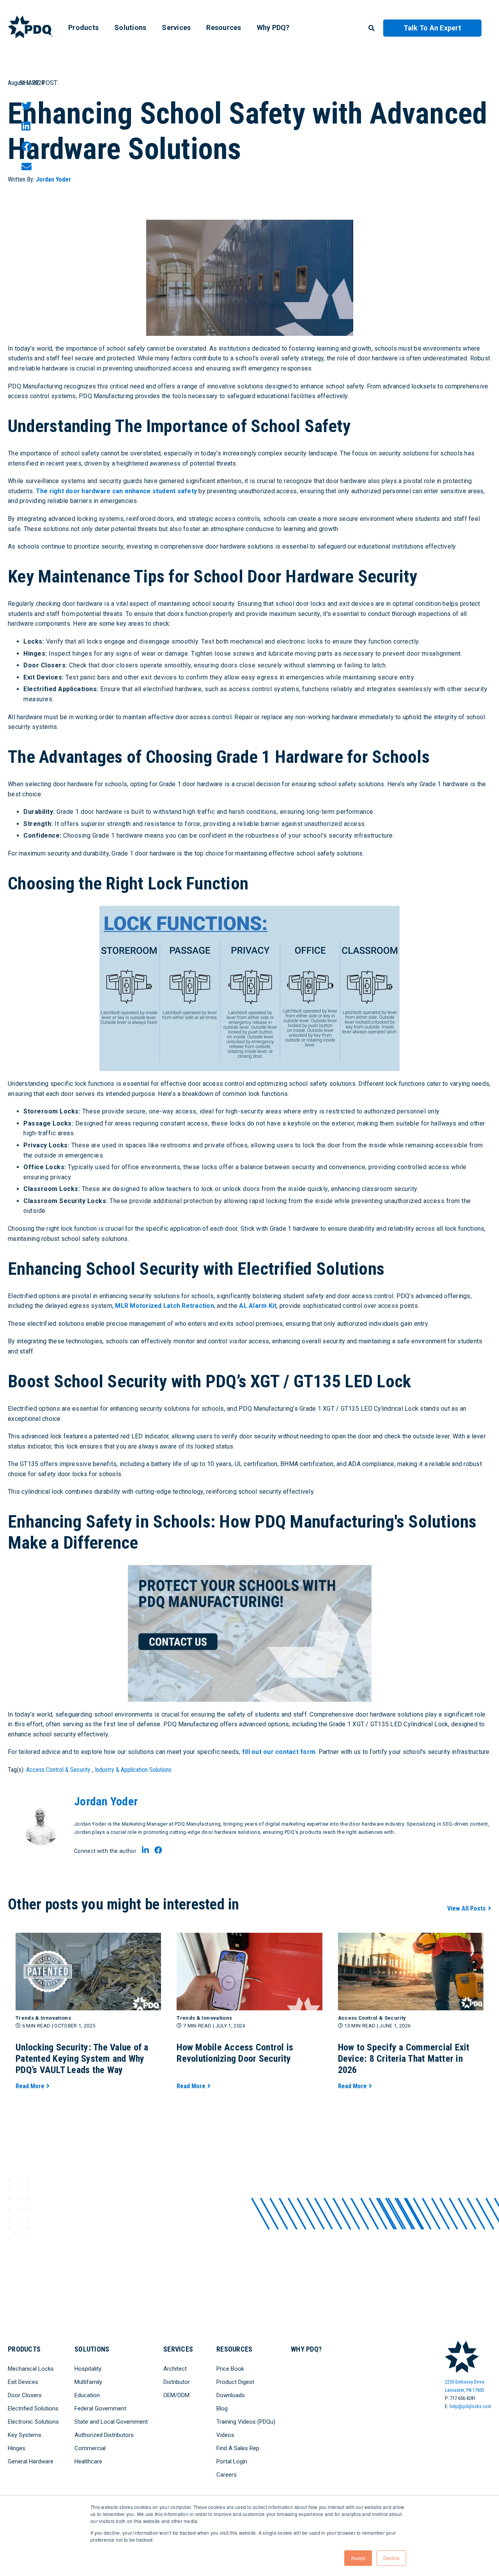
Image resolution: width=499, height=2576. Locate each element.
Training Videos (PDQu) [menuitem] (246, 2422)
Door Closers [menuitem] (25, 2395)
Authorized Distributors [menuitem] (104, 2435)
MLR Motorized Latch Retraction (165, 1306)
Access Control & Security (58, 1770)
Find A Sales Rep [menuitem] (238, 2448)
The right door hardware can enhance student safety (117, 491)
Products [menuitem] (83, 27)
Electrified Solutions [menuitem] (33, 2408)
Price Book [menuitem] (230, 2369)
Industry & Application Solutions (133, 1770)
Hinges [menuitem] (17, 2448)
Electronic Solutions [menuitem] (33, 2422)
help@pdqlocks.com (470, 2406)
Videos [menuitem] (225, 2435)
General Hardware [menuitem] (31, 2461)
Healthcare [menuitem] (88, 2461)
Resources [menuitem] (224, 27)
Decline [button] (391, 2558)
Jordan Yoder (53, 179)
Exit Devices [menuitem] (23, 2382)
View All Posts (466, 1908)
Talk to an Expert (432, 28)
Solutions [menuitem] (130, 27)
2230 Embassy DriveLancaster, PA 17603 (464, 2386)
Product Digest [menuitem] (235, 2382)
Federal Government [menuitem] (100, 2408)
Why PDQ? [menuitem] (273, 27)
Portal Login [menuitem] (232, 2461)
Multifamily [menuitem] (88, 2382)
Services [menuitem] (176, 27)
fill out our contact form (279, 1752)
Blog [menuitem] (222, 2408)
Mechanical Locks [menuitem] (31, 2369)
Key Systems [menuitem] (25, 2435)
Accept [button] (358, 2558)
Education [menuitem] (87, 2395)
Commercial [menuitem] (90, 2448)
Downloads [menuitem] (231, 2395)
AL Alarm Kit (258, 1306)
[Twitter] (27, 106)
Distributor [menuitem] (177, 2382)
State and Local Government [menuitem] (111, 2422)
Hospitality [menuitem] (88, 2369)
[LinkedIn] (26, 126)
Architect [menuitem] (175, 2369)
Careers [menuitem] (226, 2475)
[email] (27, 167)
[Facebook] (27, 146)
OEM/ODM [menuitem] (176, 2395)
